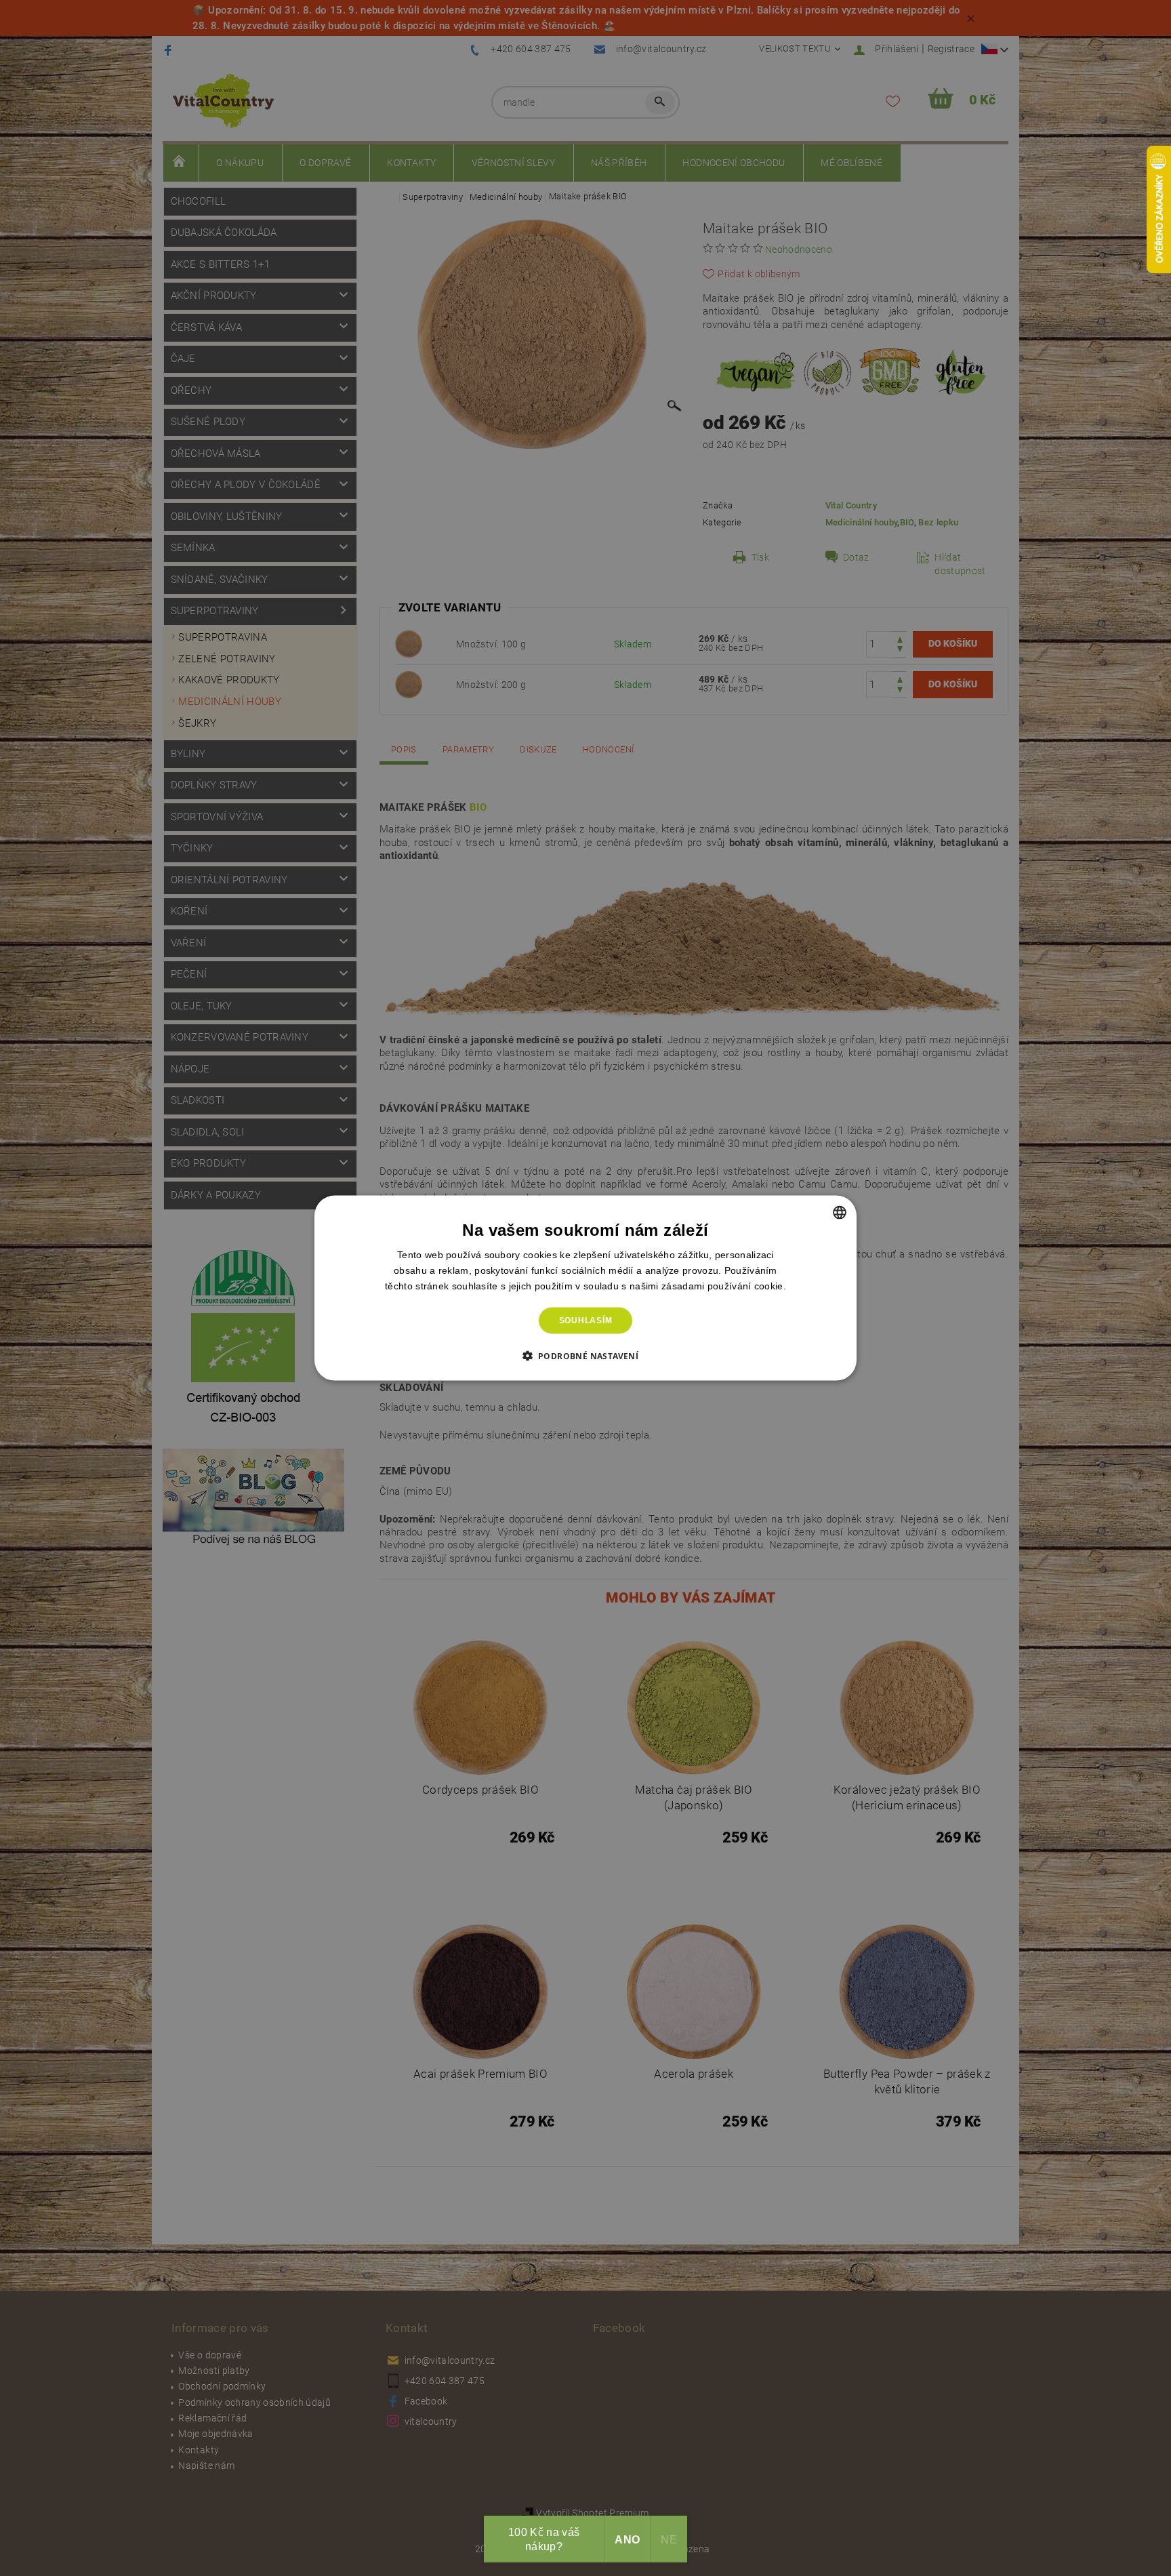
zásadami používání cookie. (724, 1286)
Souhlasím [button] (586, 1321)
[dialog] (585, 1288)
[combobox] (840, 1213)
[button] (586, 1355)
